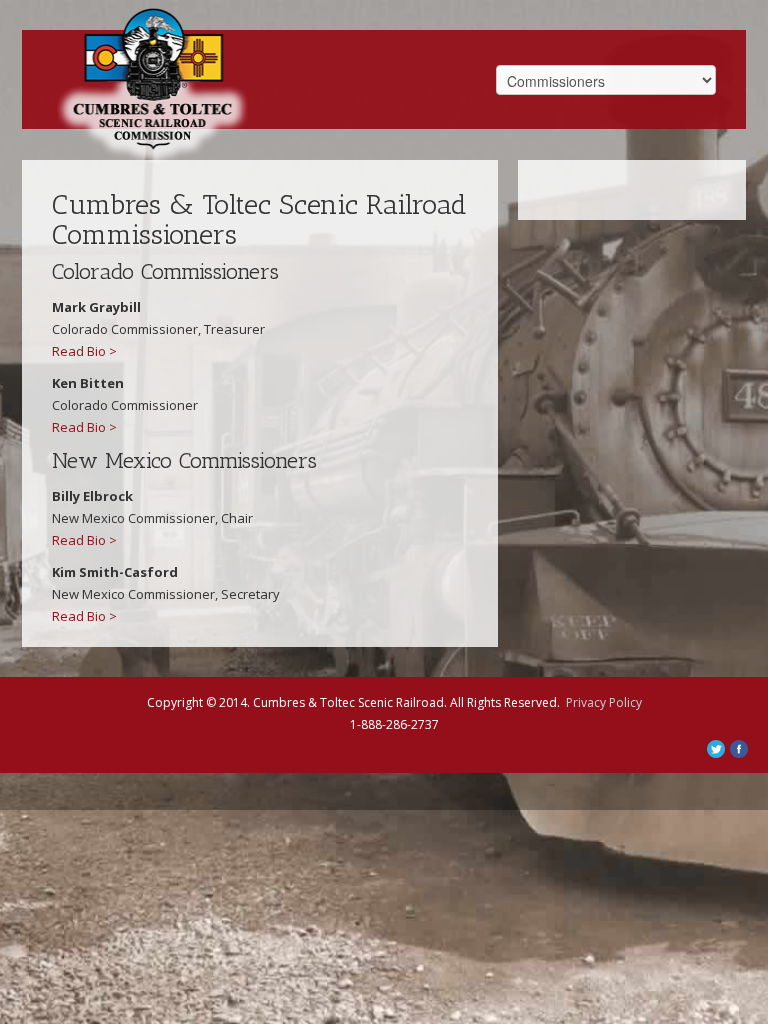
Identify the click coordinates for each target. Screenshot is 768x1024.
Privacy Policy (604, 702)
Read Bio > (84, 351)
